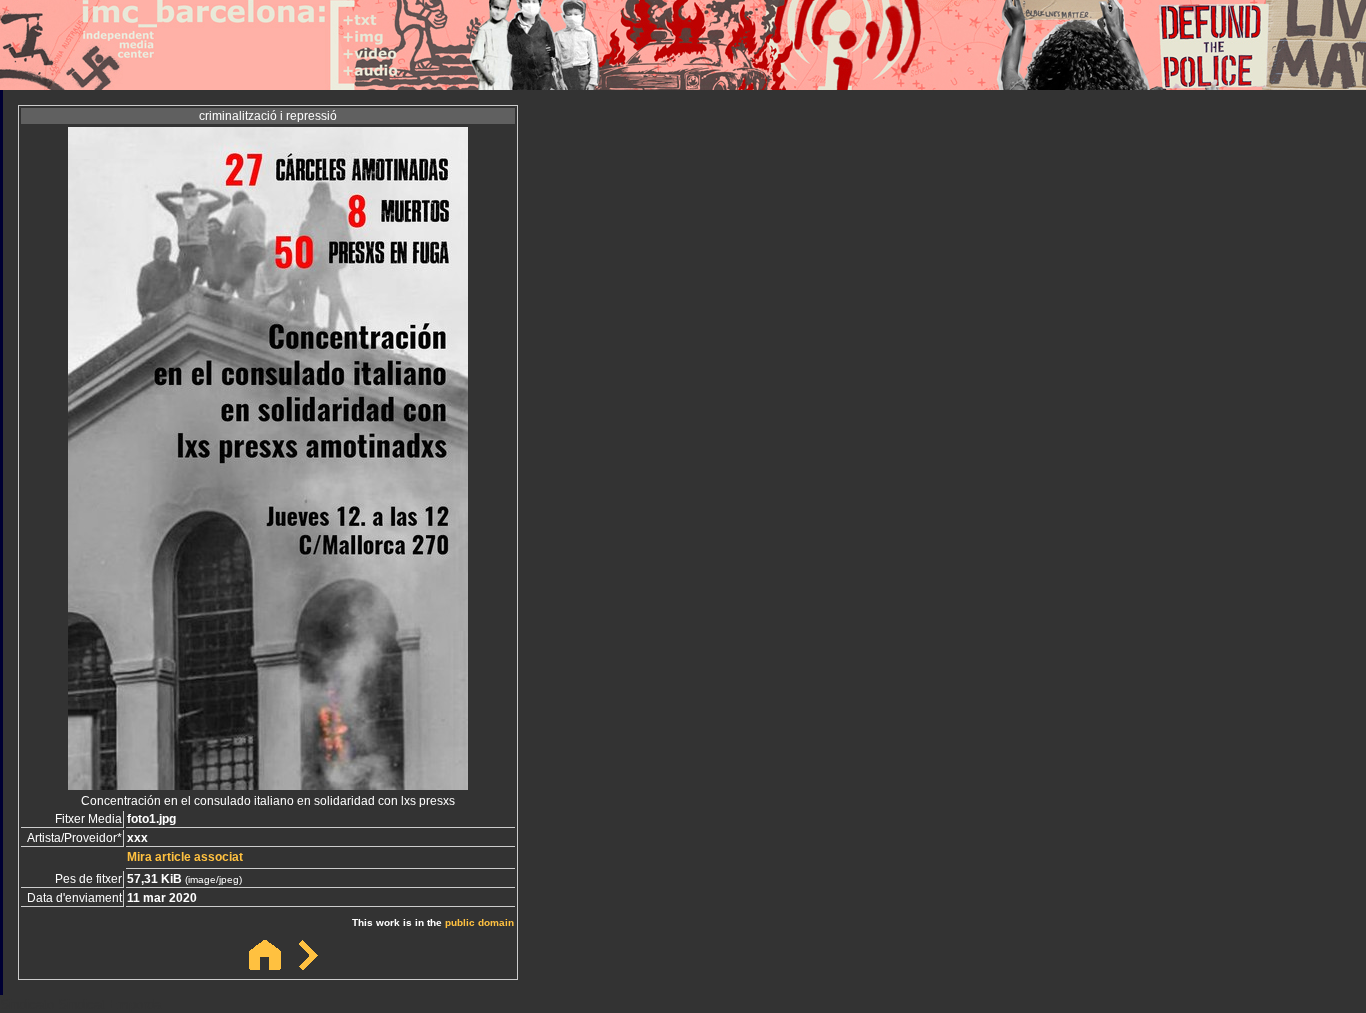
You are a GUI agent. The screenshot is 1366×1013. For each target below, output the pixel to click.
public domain (479, 922)
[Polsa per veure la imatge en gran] (268, 784)
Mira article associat (185, 857)
